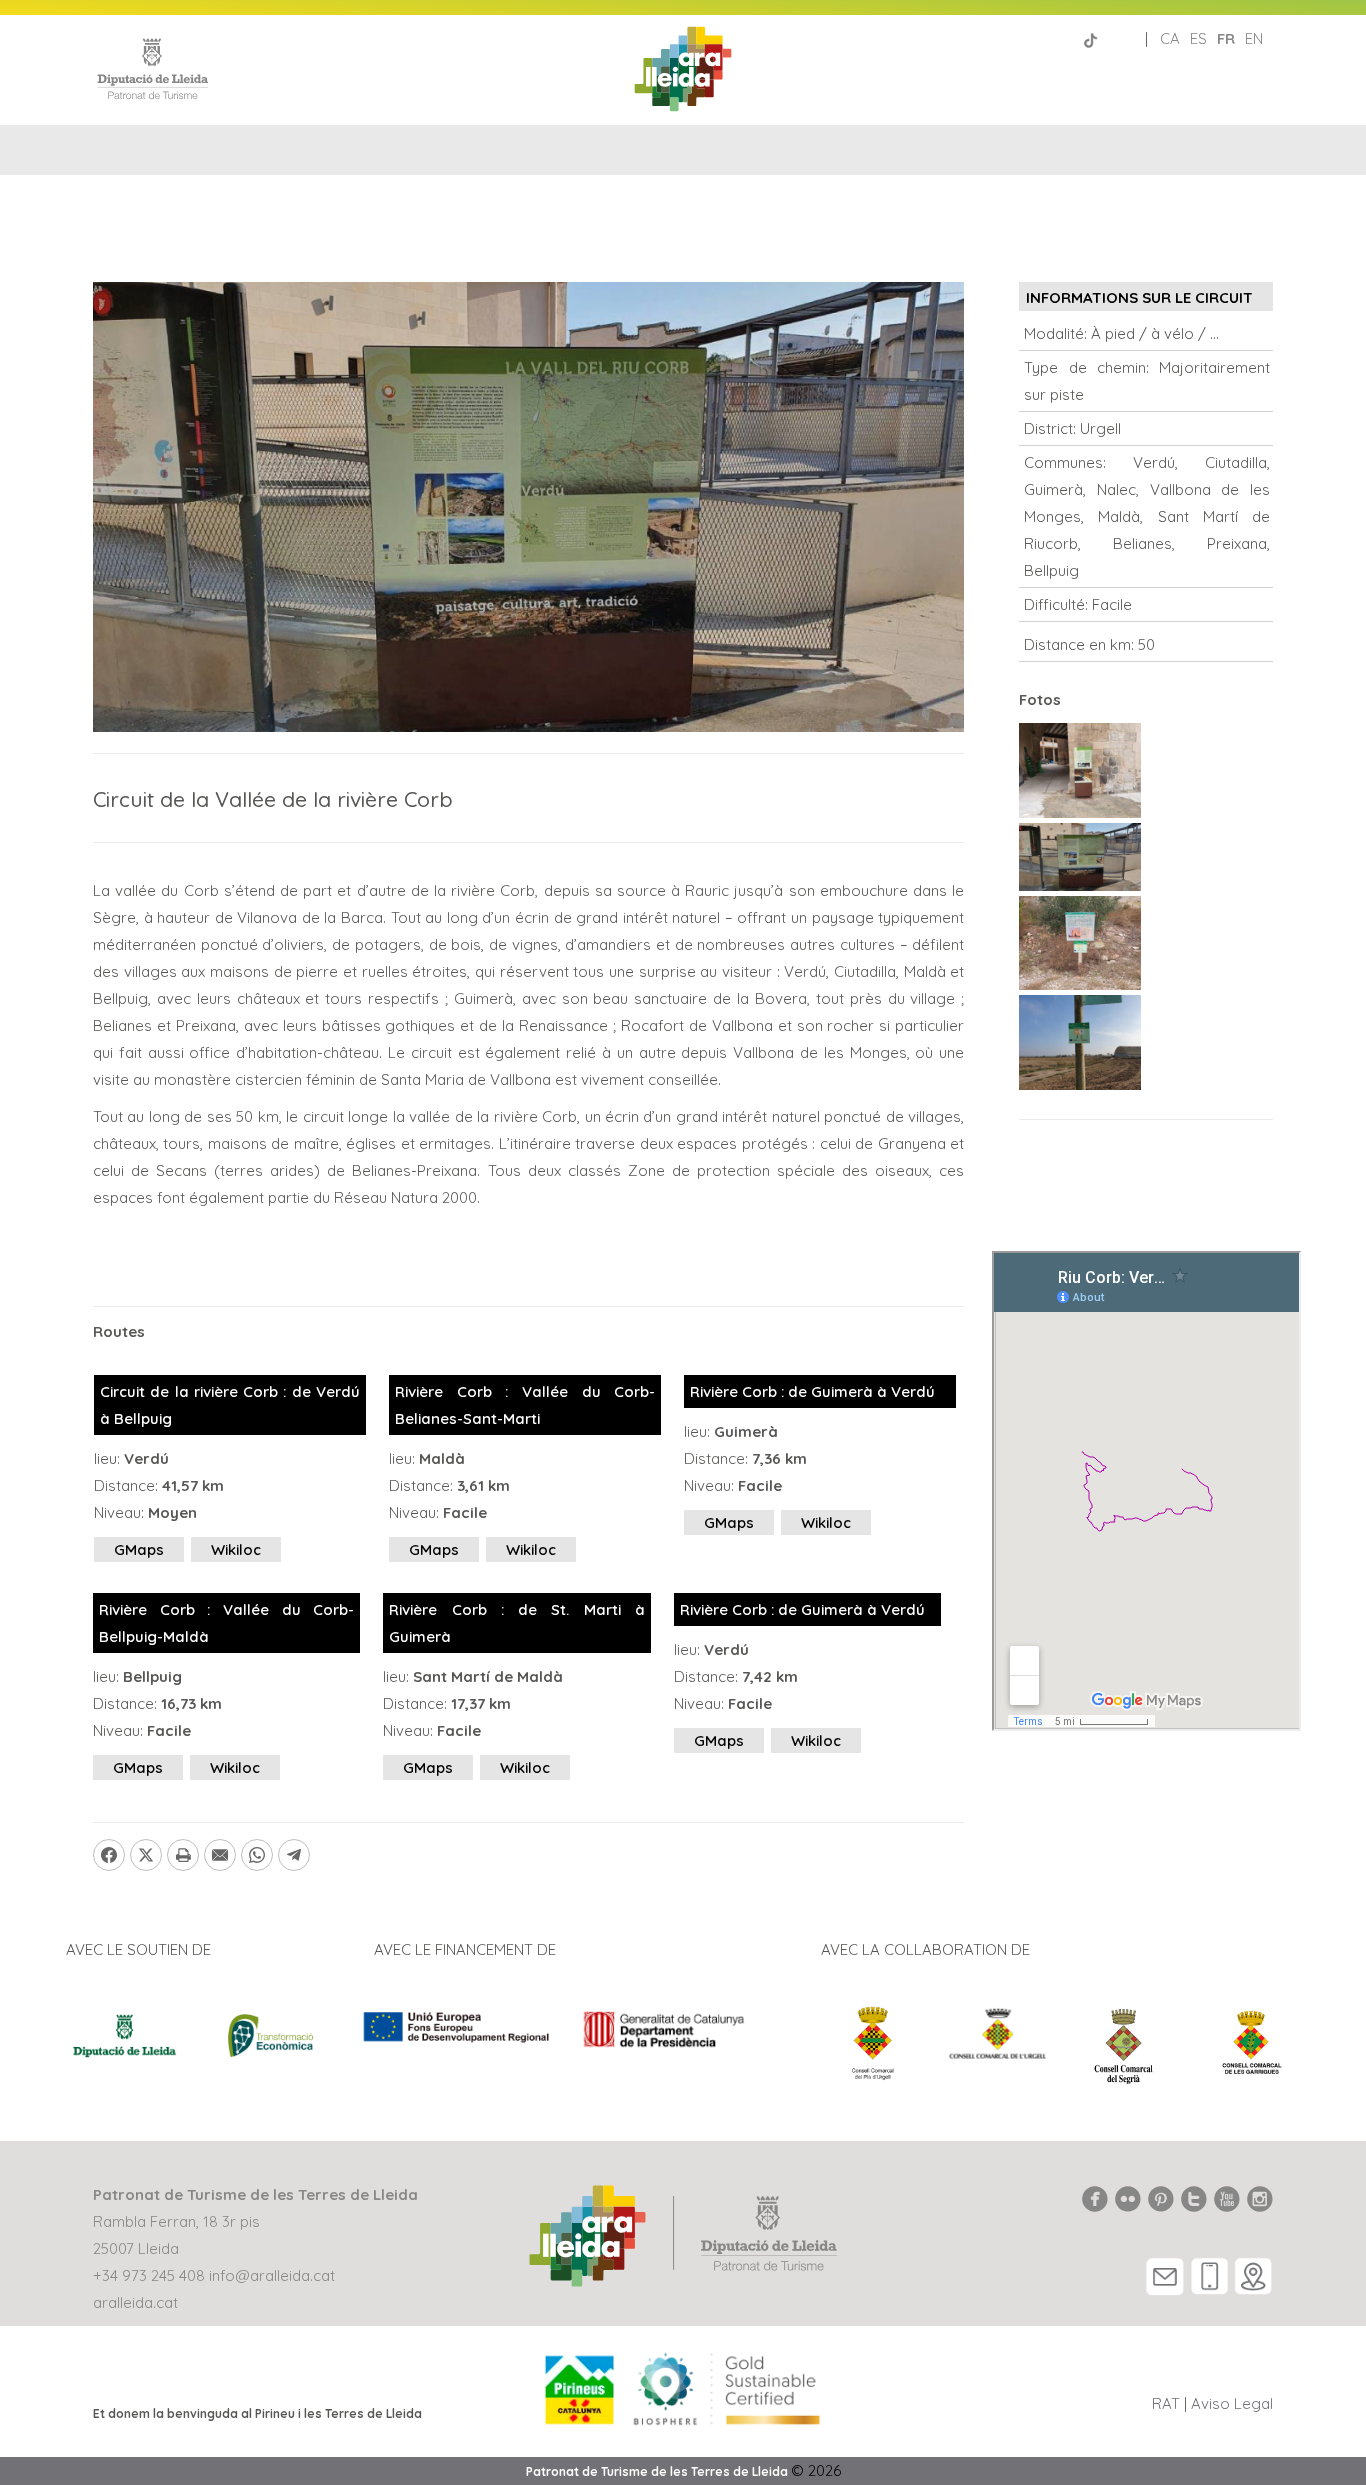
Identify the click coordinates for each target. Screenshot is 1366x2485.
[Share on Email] (220, 1855)
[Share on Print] (183, 1855)
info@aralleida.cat (272, 2275)
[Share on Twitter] (146, 1855)
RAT (1166, 2403)
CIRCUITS (683, 207)
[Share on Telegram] (294, 1855)
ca (1170, 38)
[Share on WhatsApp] (257, 1855)
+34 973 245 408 (149, 2275)
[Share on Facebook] (109, 1855)
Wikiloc (236, 1549)
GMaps (139, 1549)
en (1254, 38)
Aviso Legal (1232, 2403)
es (1198, 38)
